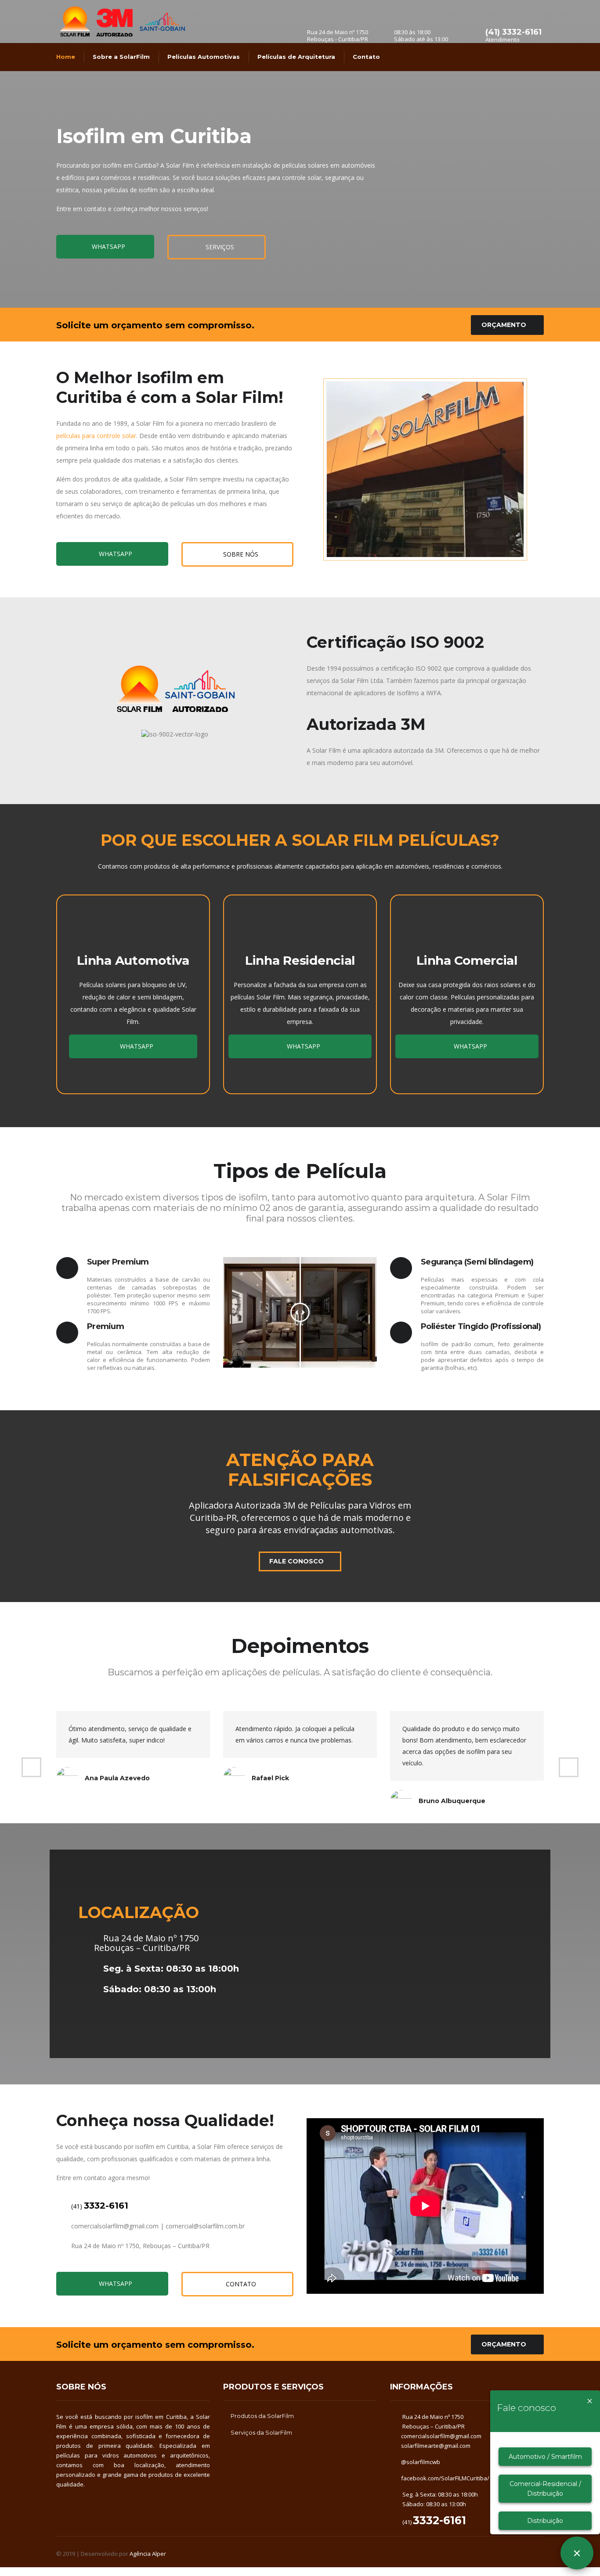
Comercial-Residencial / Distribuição (545, 2489)
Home (66, 57)
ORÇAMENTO (504, 325)
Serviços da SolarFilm (261, 2432)
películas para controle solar (96, 436)
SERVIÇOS (219, 247)
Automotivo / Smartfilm (545, 2457)
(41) (99, 2206)
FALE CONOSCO (296, 1561)
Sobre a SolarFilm (121, 57)
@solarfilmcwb (421, 2462)
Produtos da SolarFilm (262, 2416)
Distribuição (545, 2521)
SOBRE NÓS (240, 554)
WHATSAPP (108, 246)
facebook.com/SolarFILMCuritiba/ (445, 2478)
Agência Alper (148, 2554)
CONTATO (240, 2284)
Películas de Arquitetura (296, 57)
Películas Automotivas (204, 57)
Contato (366, 57)
